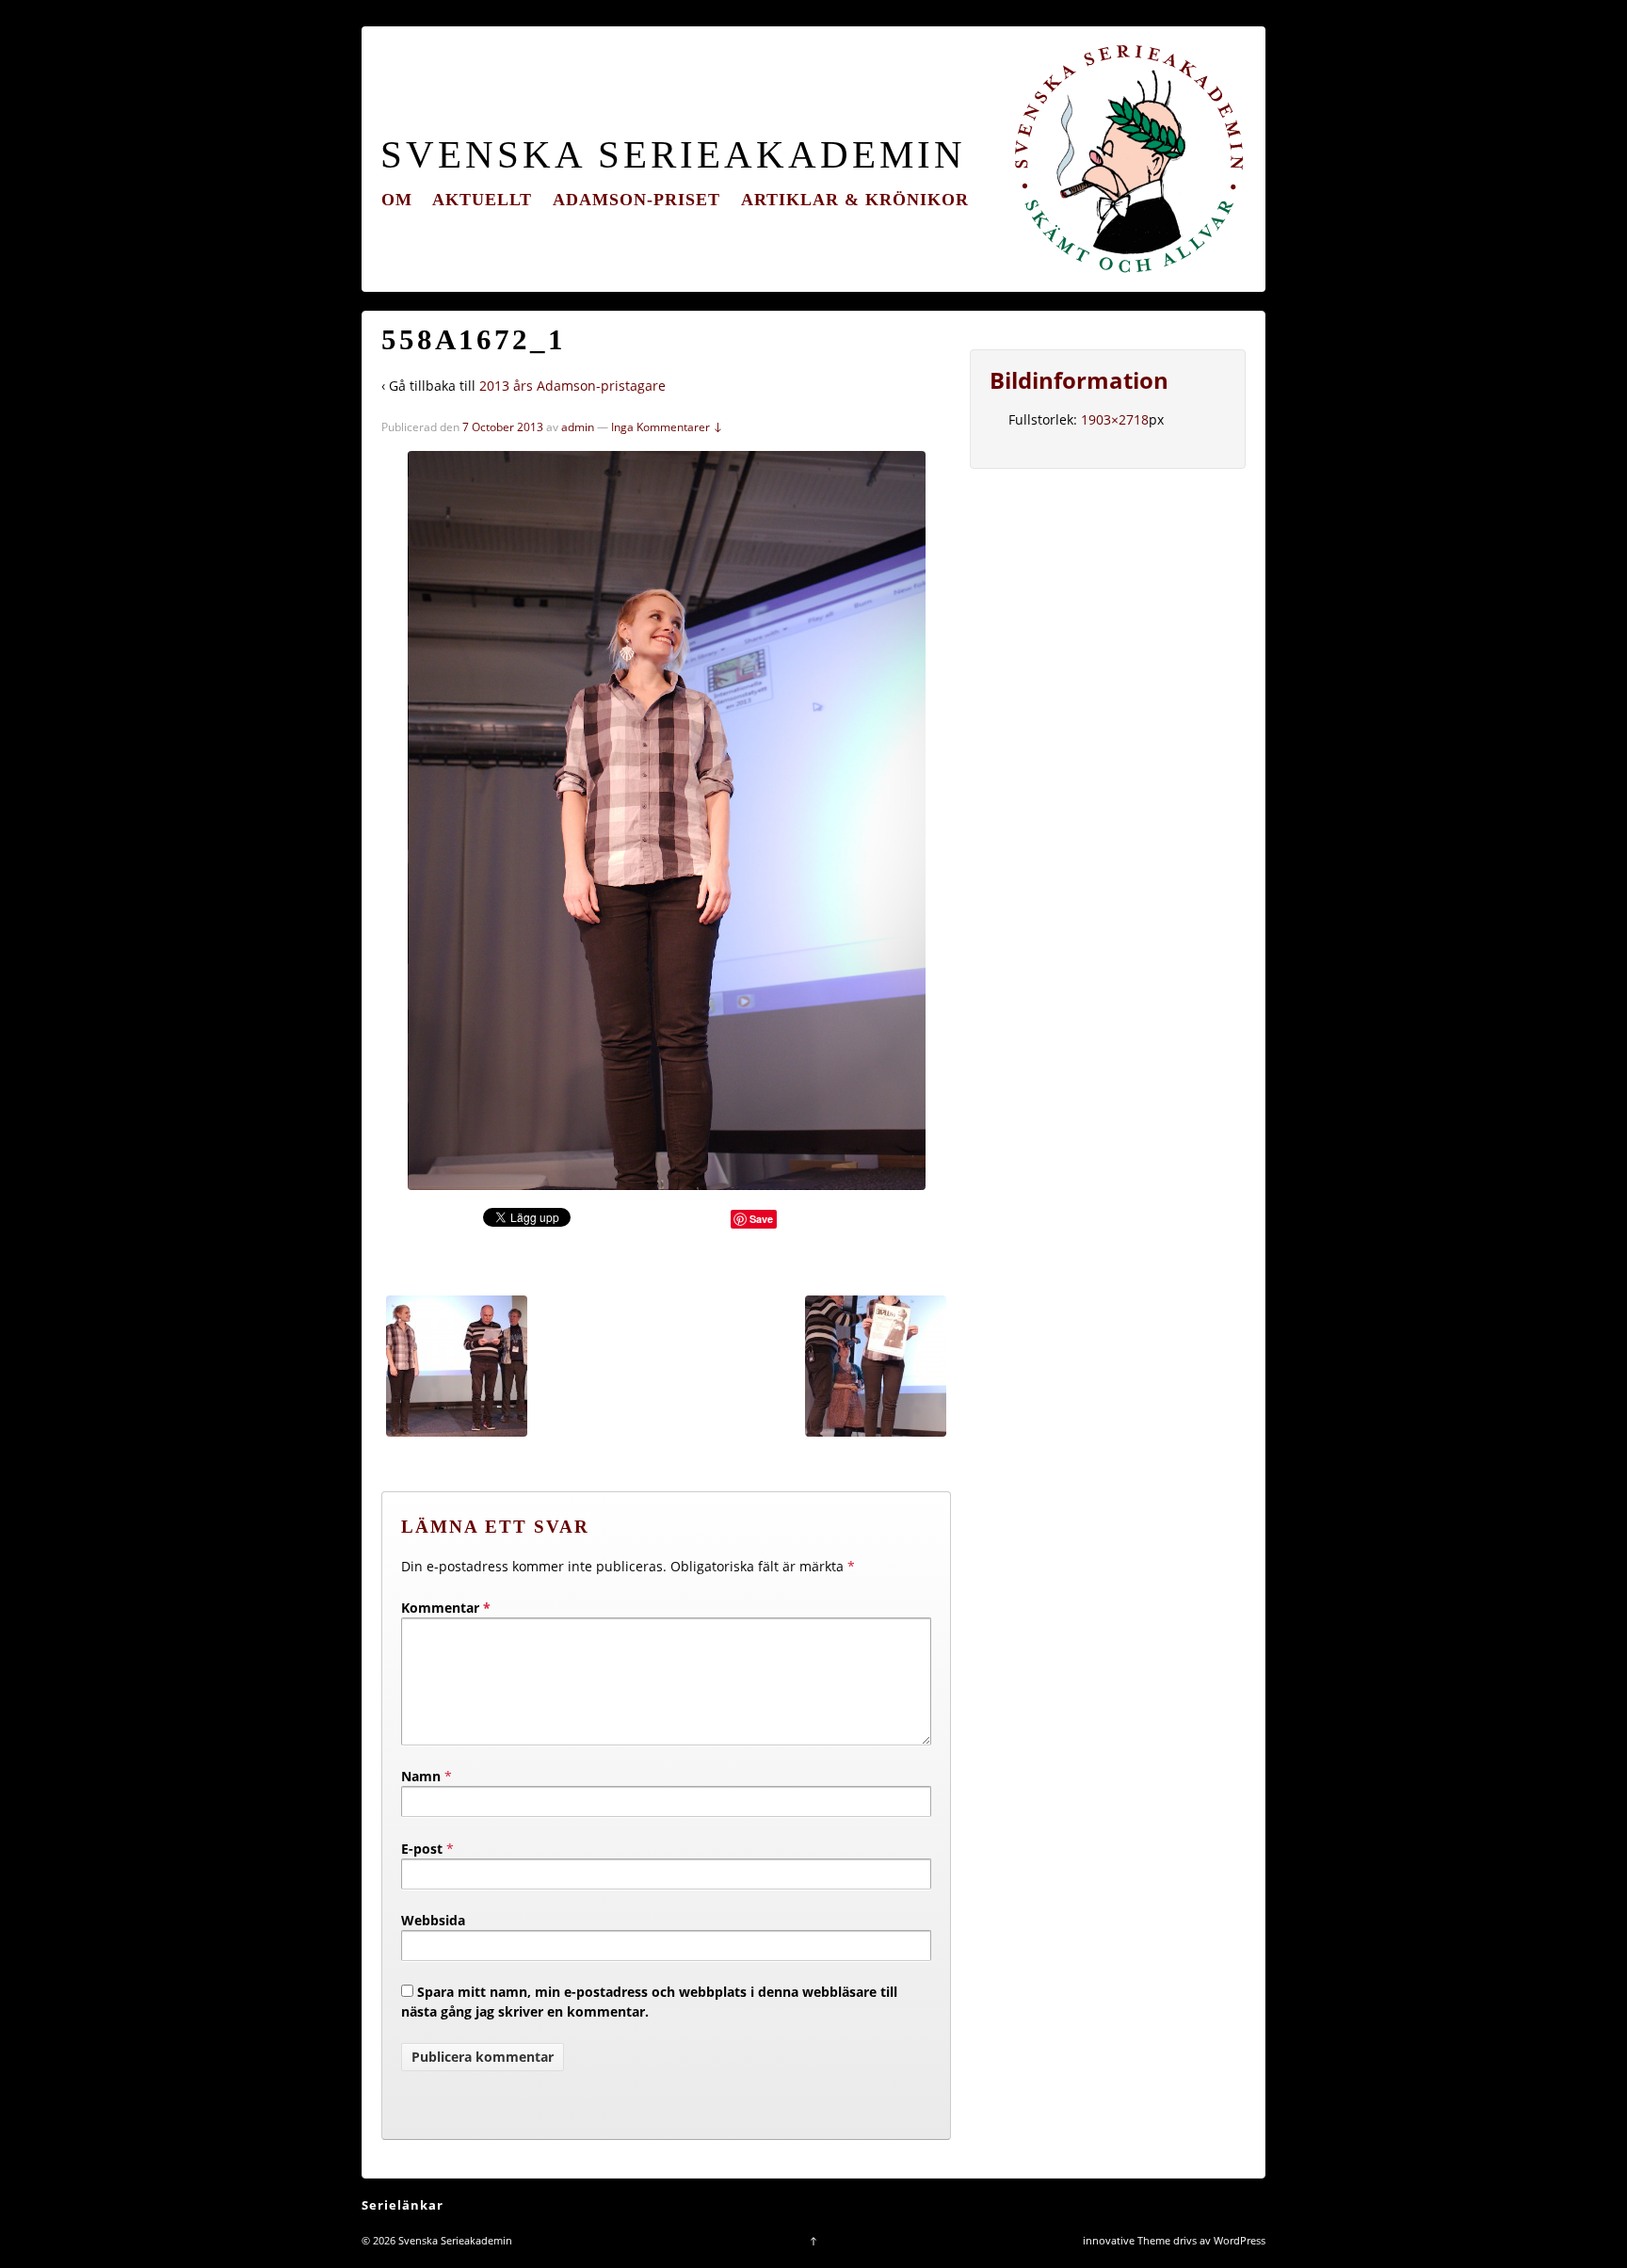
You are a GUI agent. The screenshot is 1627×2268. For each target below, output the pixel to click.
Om (397, 200)
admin (578, 427)
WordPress (1240, 2240)
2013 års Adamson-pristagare (572, 386)
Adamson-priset (636, 200)
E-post (422, 1849)
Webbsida (433, 1920)
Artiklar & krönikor (855, 200)
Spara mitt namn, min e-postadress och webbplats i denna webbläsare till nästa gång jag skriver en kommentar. (649, 2002)
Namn (421, 1776)
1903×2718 (1115, 419)
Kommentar (446, 1608)
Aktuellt (482, 200)
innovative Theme (1127, 2240)
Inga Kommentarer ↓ (667, 427)
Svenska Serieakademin (673, 155)
